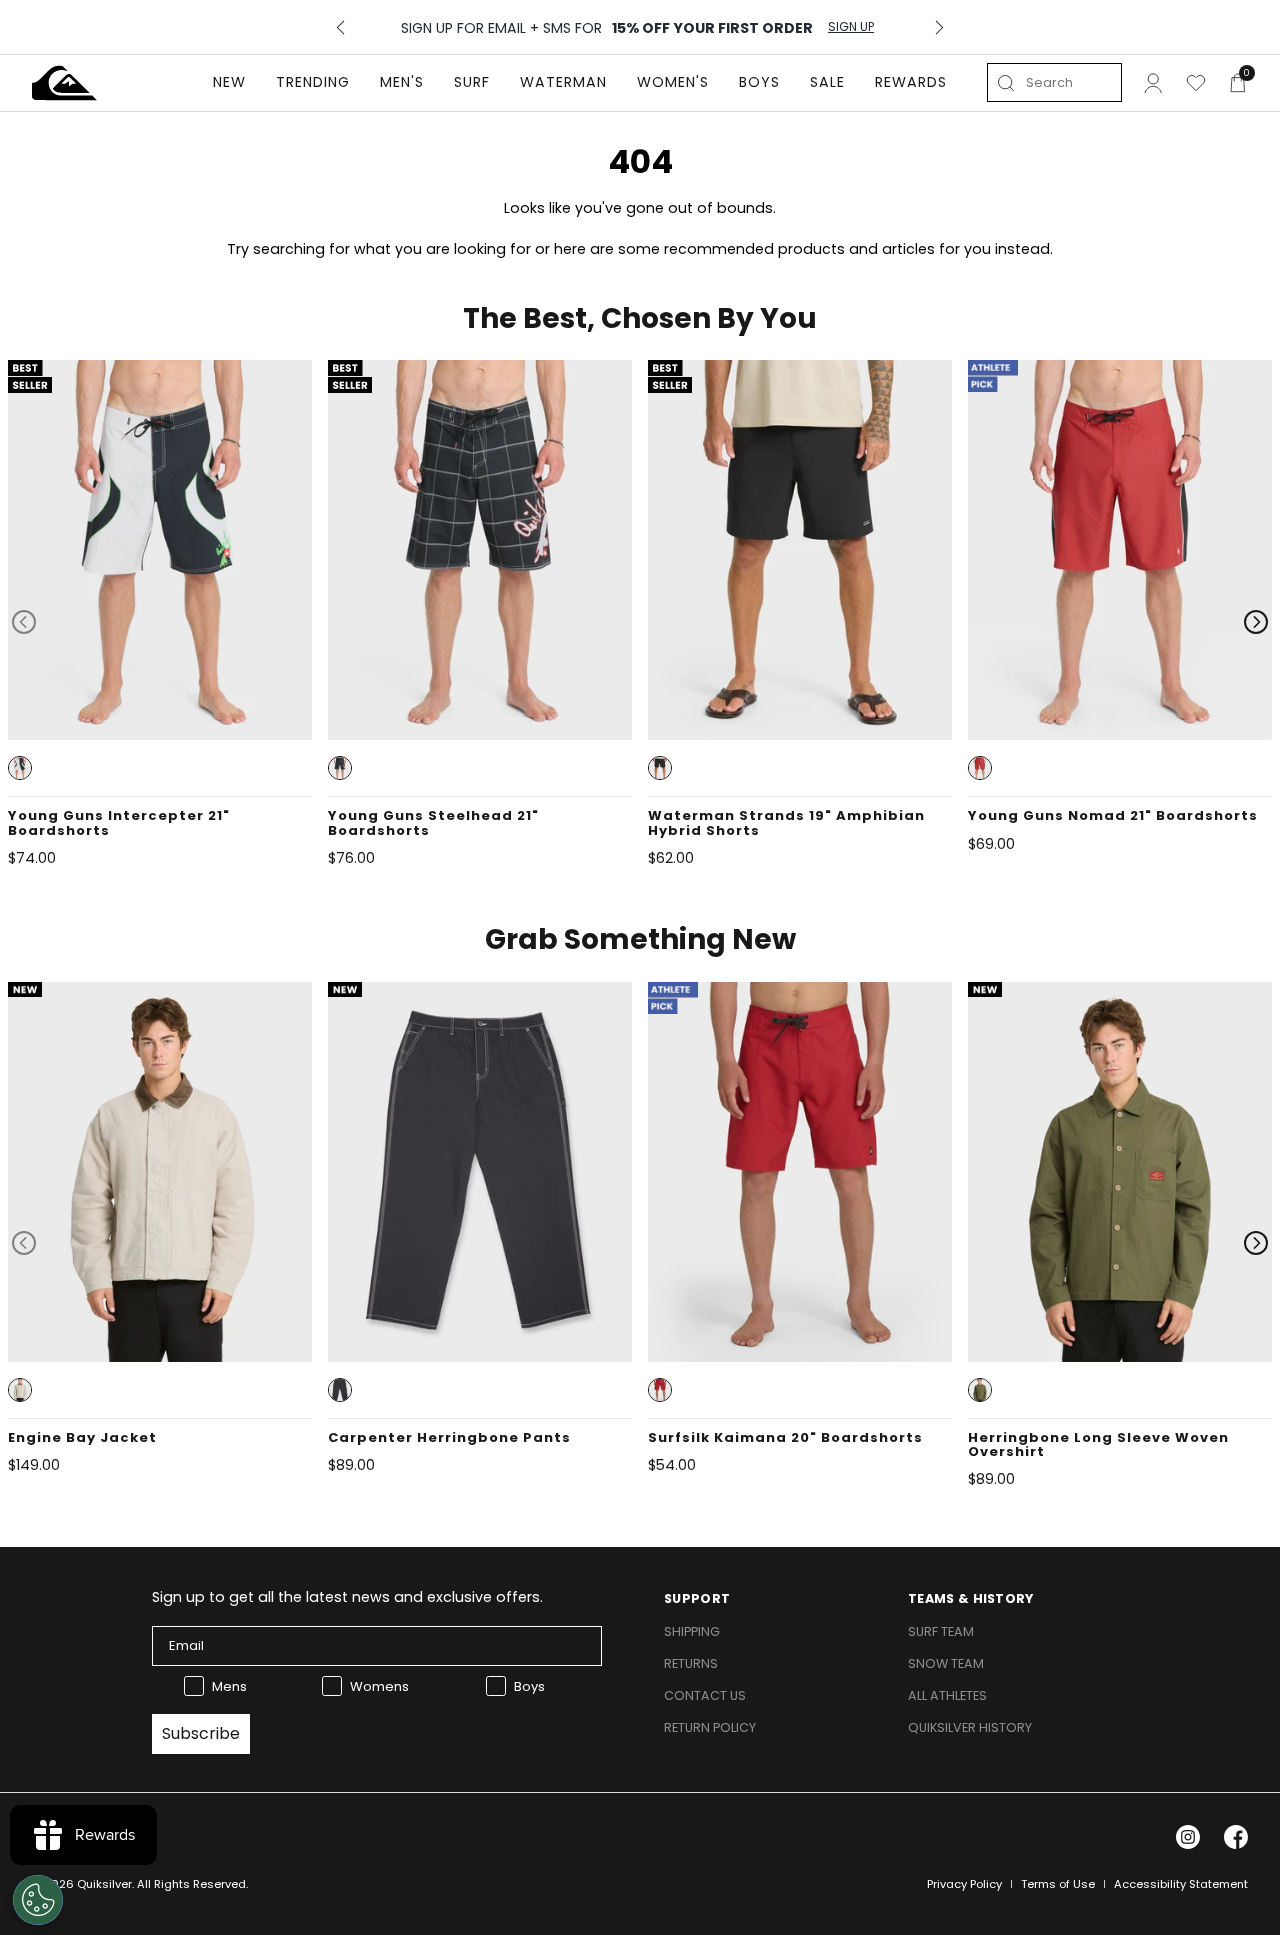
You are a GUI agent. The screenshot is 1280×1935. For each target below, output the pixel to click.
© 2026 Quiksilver (82, 1884)
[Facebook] (1236, 1837)
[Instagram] (1188, 1837)
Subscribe (201, 1733)
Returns (691, 1663)
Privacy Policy (964, 1884)
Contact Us (705, 1695)
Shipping (692, 1631)
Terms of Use (1058, 1884)
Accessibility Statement (1181, 1884)
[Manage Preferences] (38, 1900)
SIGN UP (851, 27)
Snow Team (946, 1663)
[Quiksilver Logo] (64, 83)
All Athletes (947, 1695)
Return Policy (710, 1727)
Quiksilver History (970, 1727)
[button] (20, 768)
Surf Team (941, 1631)
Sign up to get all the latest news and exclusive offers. (347, 1597)
